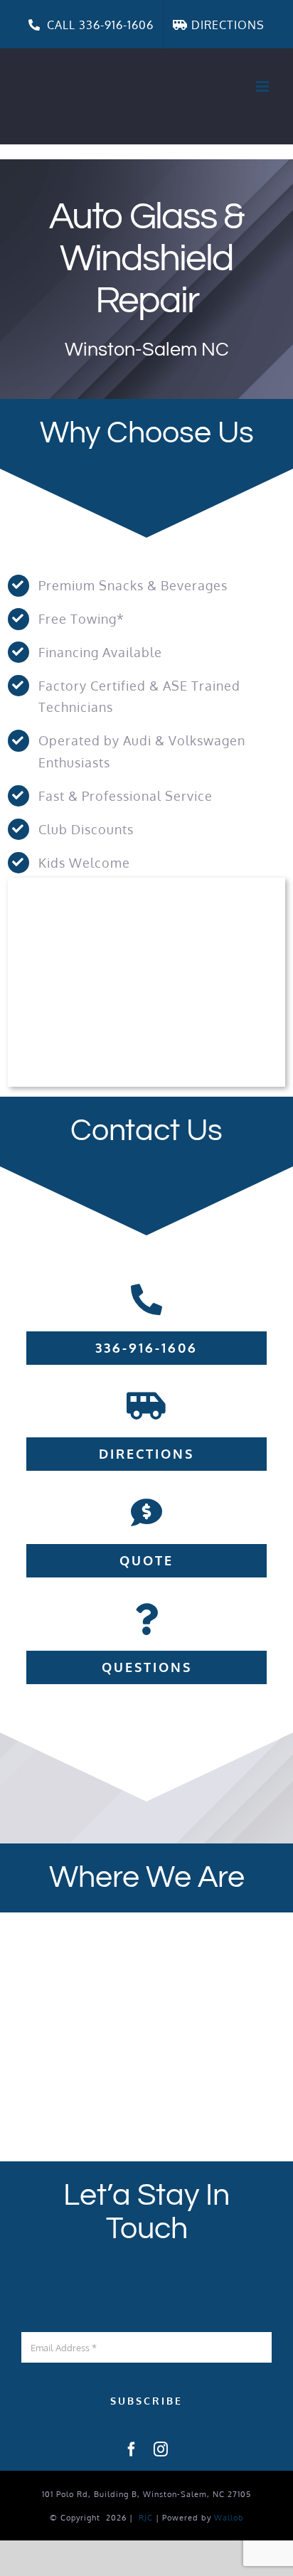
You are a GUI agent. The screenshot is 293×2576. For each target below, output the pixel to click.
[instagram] (161, 2449)
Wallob (229, 2518)
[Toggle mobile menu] (264, 86)
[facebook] (132, 2449)
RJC (146, 2518)
